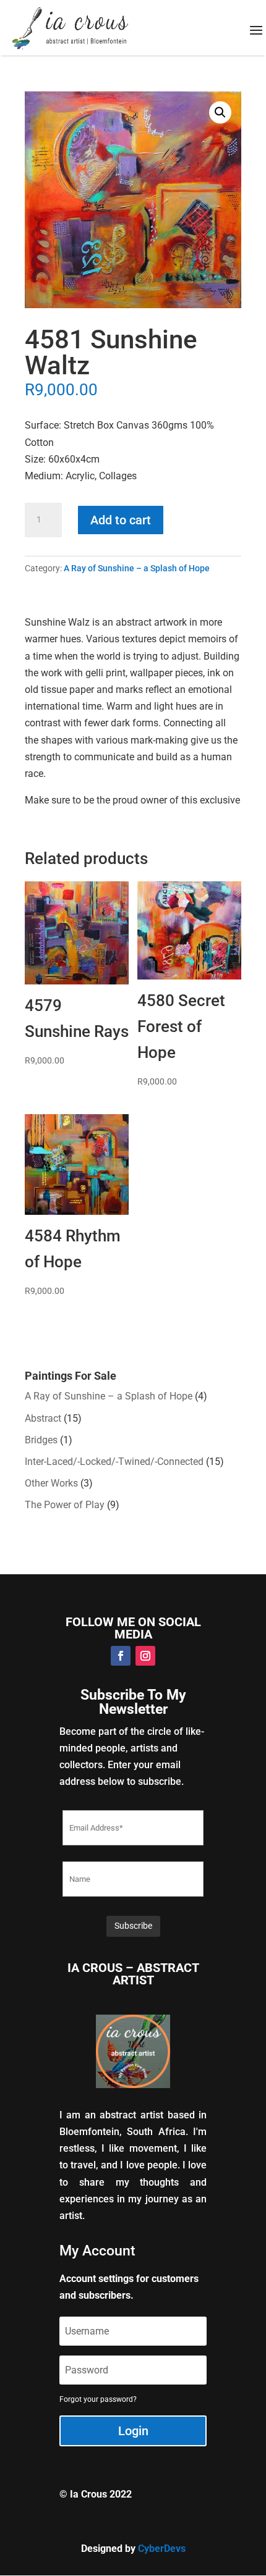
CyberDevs (162, 2549)
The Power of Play (65, 1505)
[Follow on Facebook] (121, 1656)
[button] (220, 112)
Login (133, 2431)
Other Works (51, 1483)
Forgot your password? (98, 2399)
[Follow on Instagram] (145, 1656)
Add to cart (121, 520)
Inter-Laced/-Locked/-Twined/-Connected (114, 1462)
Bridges (41, 1440)
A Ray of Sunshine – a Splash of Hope (137, 568)
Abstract (43, 1418)
